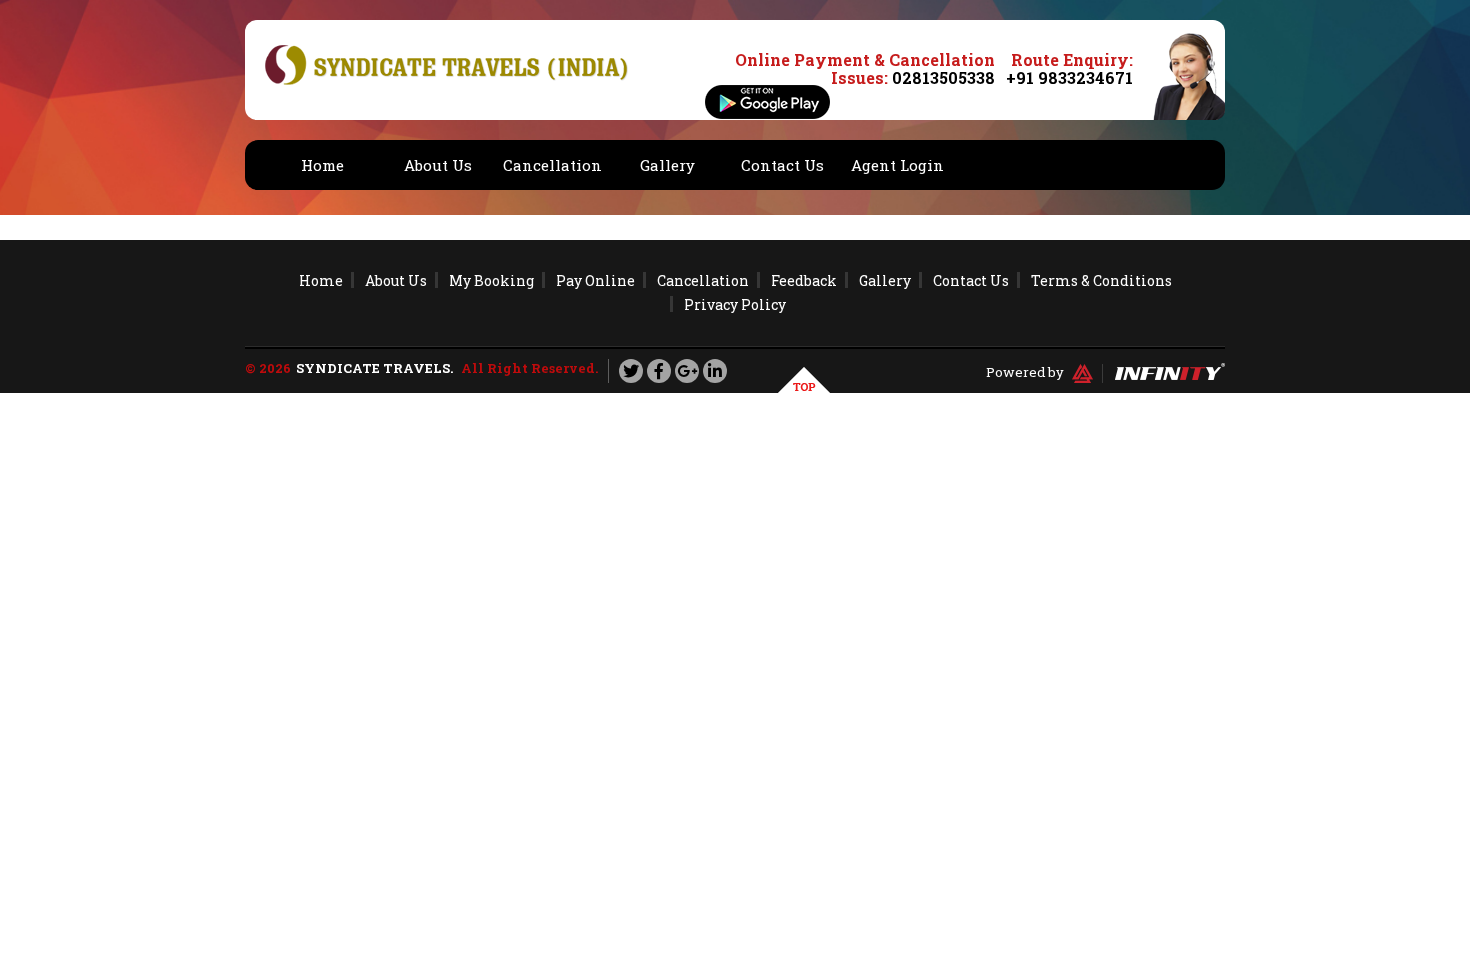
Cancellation (552, 165)
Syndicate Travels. (374, 368)
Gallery (667, 165)
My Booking (491, 280)
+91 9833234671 (1069, 77)
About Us (438, 165)
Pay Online (595, 280)
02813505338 (943, 77)
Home (322, 165)
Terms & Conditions (1101, 280)
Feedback (804, 280)
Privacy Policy (735, 304)
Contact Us (782, 165)
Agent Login (897, 165)
